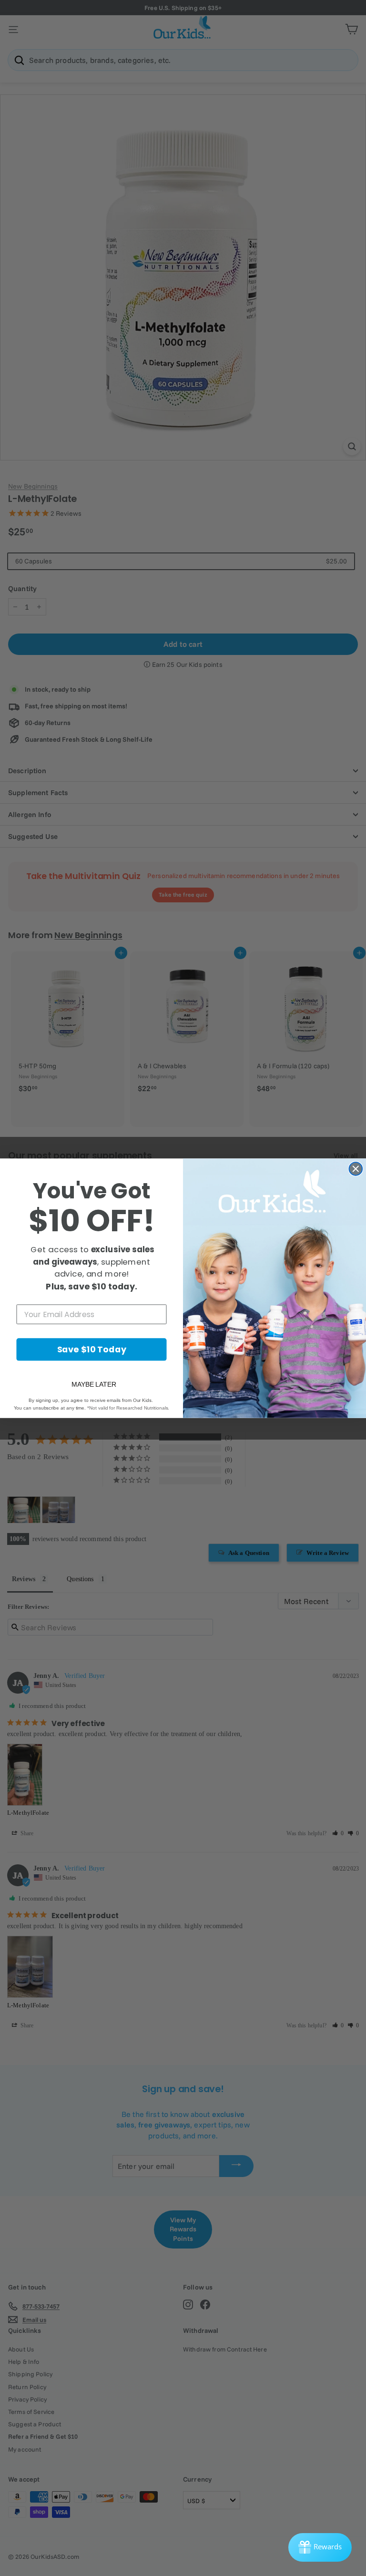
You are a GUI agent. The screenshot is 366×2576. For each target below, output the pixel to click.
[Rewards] (320, 2547)
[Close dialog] (356, 1169)
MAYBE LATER (94, 1384)
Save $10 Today (92, 1349)
